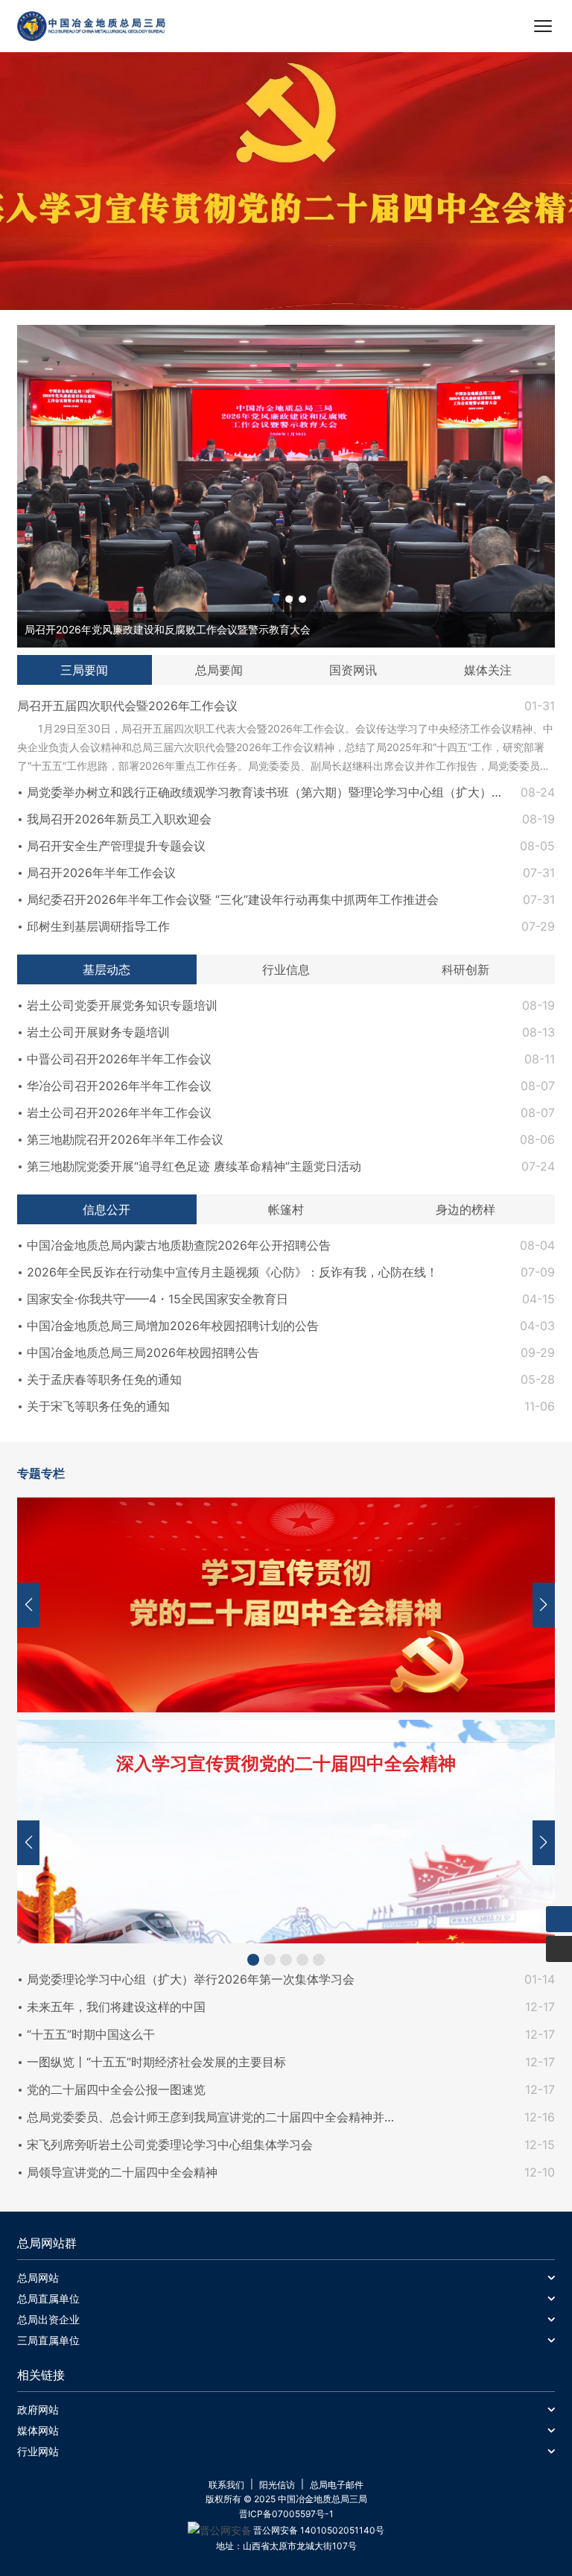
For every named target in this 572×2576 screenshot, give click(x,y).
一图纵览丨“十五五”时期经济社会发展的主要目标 (156, 2062)
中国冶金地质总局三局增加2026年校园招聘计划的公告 (173, 1326)
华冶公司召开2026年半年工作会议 (119, 1086)
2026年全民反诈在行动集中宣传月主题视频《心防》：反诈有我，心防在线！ (232, 1272)
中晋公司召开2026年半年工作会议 (119, 1059)
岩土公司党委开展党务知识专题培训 (122, 1005)
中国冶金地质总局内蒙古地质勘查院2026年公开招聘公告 (179, 1245)
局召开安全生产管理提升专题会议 (116, 846)
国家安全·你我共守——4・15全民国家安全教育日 (158, 1299)
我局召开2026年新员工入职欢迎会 (119, 819)
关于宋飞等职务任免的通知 (98, 1406)
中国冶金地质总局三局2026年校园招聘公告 (143, 1352)
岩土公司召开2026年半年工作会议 (119, 1113)
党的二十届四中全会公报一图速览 (116, 2089)
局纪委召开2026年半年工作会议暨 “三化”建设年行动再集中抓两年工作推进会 (233, 899)
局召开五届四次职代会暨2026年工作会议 (127, 706)
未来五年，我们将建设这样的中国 (116, 2007)
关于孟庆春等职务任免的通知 (104, 1379)
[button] (276, 599)
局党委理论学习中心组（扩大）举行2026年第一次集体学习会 (191, 1979)
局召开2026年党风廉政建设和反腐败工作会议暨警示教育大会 (168, 629)
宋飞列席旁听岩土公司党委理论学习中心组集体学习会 (170, 2145)
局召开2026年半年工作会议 (101, 873)
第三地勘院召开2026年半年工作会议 (125, 1139)
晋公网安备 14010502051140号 (319, 2530)
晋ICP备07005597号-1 (286, 2514)
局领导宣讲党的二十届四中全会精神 (122, 2172)
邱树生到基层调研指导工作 (98, 926)
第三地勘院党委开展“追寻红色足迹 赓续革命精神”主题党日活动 (194, 1166)
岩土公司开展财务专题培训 (98, 1032)
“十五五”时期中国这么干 (91, 2034)
